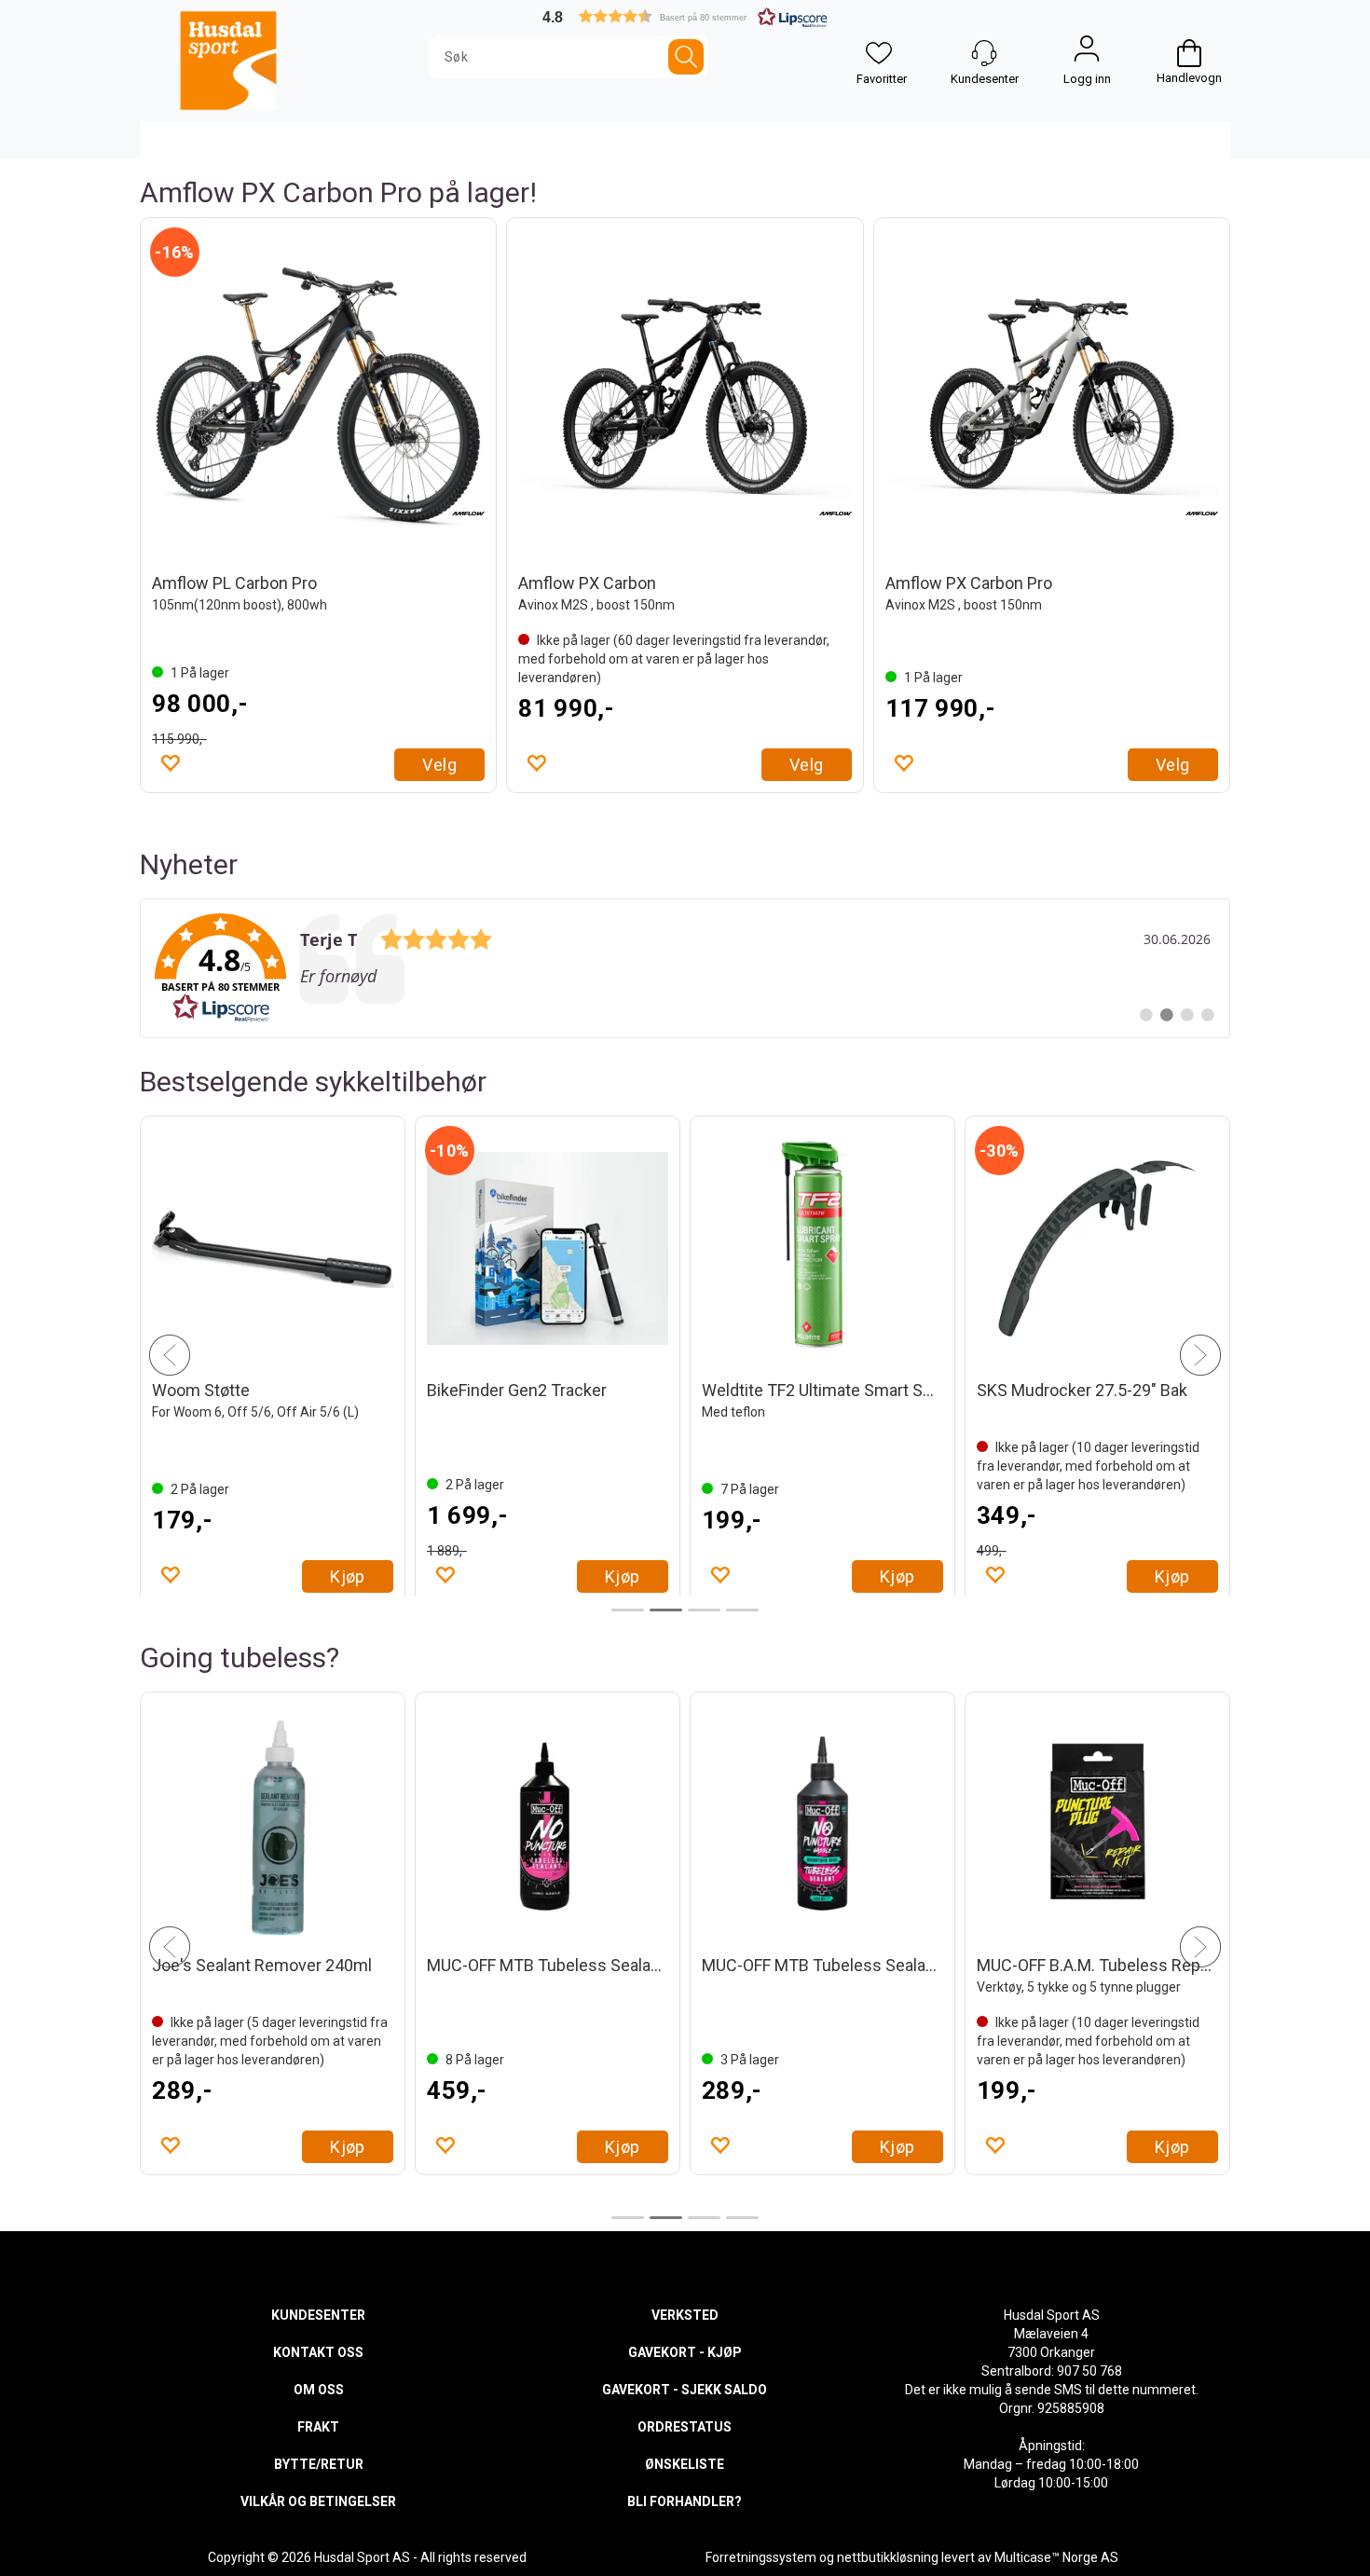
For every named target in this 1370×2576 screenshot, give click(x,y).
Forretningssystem (761, 2557)
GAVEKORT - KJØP (685, 2352)
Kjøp (348, 1576)
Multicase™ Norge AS (1056, 2557)
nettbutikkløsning (888, 2557)
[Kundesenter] (984, 53)
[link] (685, 968)
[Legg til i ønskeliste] (170, 762)
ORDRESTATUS (685, 2427)
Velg (439, 765)
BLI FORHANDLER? (685, 2501)
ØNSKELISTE (685, 2464)
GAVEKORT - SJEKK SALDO (685, 2390)
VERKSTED (685, 2315)
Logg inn (1087, 53)
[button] (685, 16)
